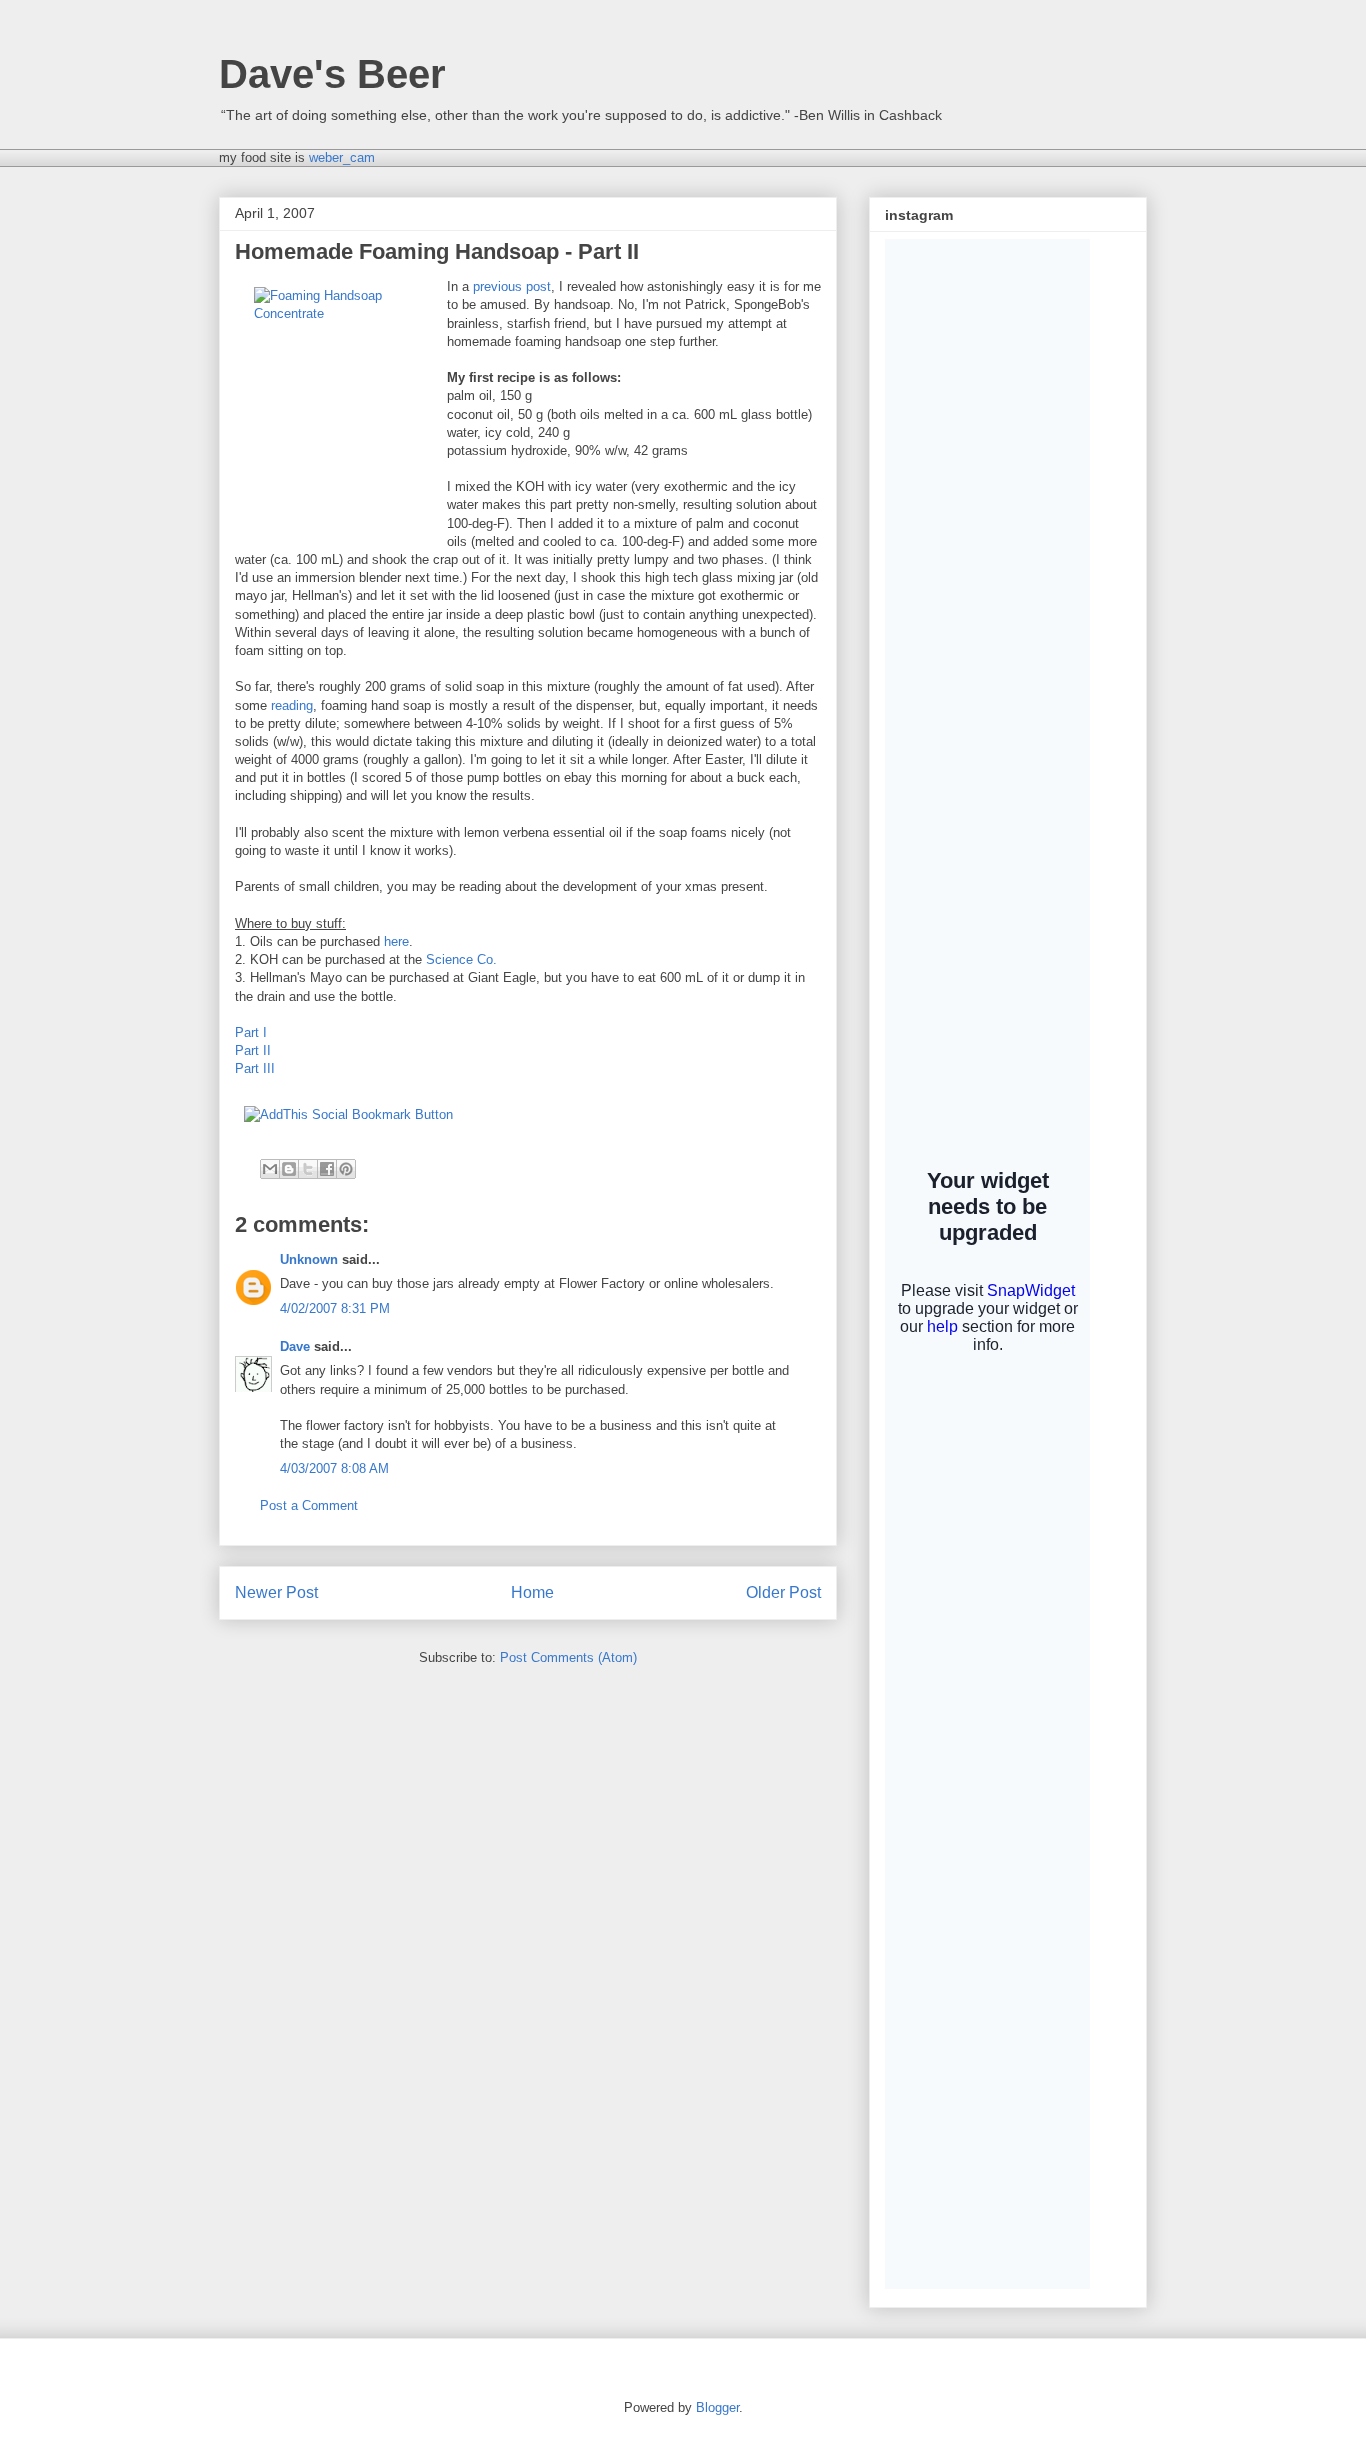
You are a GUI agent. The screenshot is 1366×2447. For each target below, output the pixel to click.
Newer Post (276, 1592)
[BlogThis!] (289, 1169)
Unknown (309, 1259)
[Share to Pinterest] (346, 1169)
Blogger (717, 2407)
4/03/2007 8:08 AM (334, 1468)
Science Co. (461, 959)
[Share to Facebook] (327, 1169)
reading (292, 705)
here (396, 941)
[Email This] (270, 1169)
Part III (255, 1068)
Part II (253, 1050)
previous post (512, 286)
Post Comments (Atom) (568, 1657)
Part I (251, 1032)
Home (532, 1592)
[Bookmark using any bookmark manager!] (348, 1114)
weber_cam (342, 157)
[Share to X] (308, 1169)
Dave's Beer (332, 74)
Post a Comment (309, 1505)
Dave (295, 1346)
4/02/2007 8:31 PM (335, 1308)
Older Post (783, 1592)
